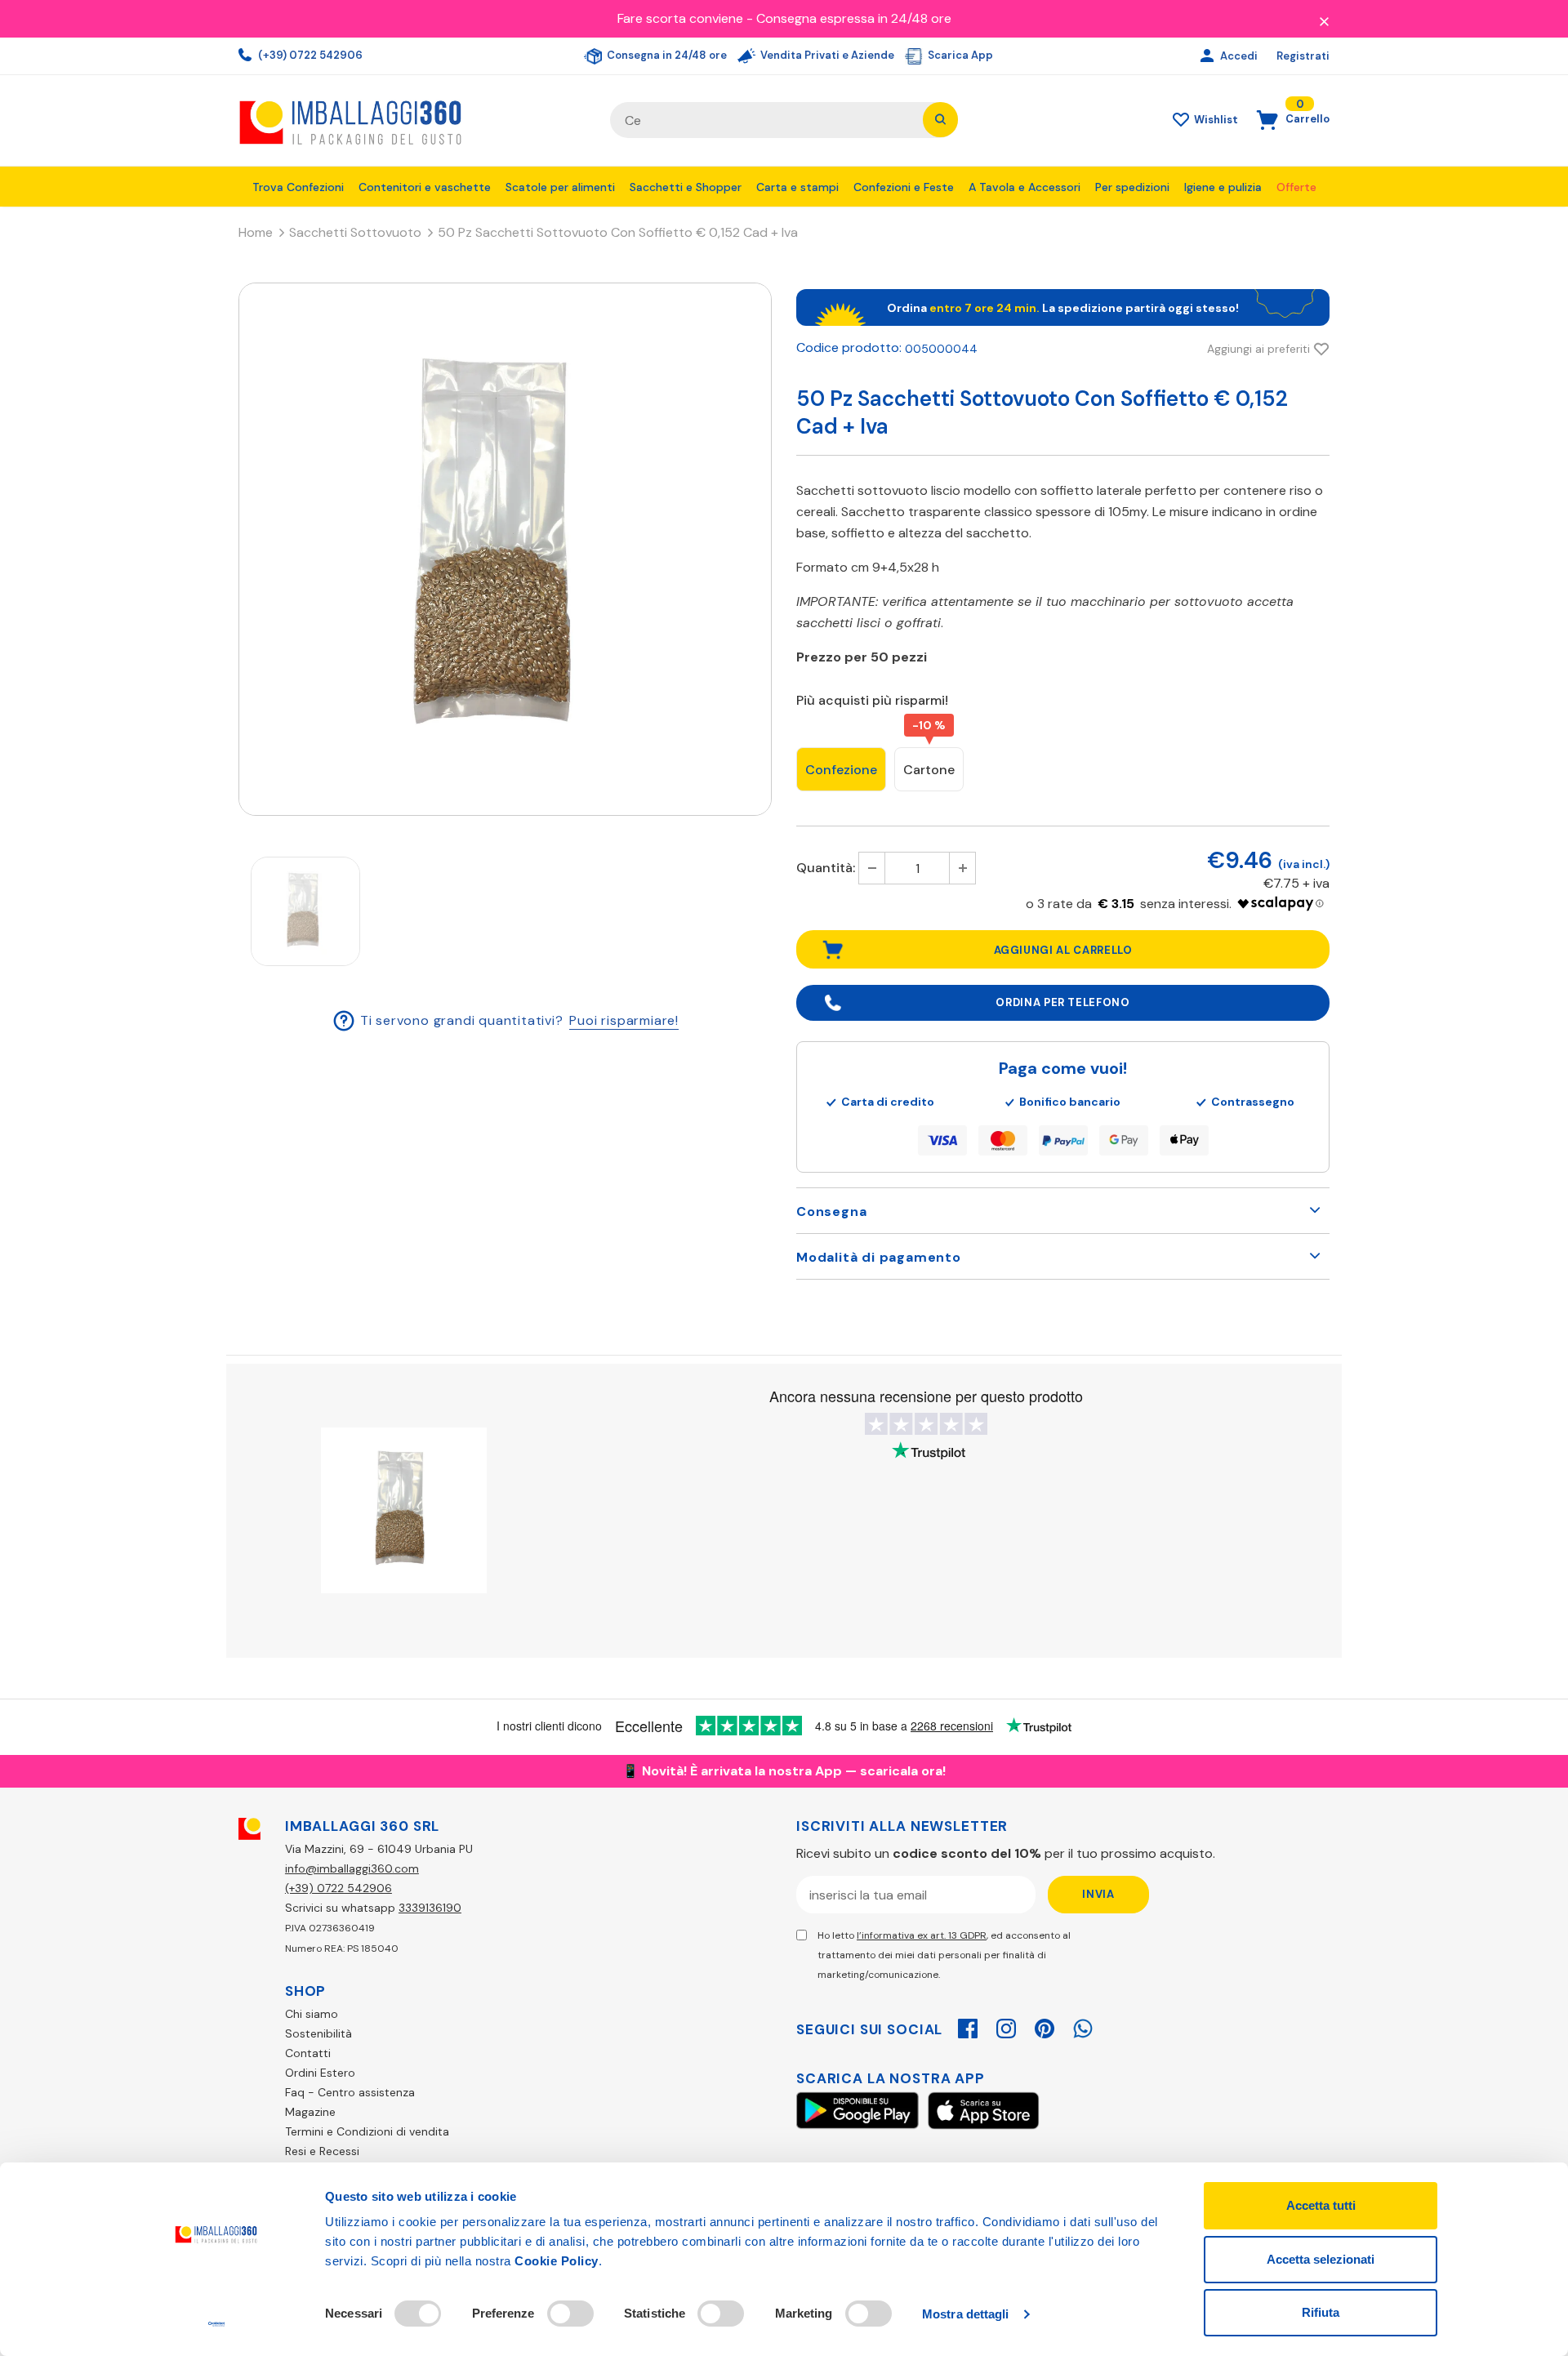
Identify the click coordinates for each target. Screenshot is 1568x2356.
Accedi (1240, 56)
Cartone (929, 770)
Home (256, 232)
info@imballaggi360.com (352, 1868)
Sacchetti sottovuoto (355, 232)
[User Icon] (1209, 56)
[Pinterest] (1045, 2026)
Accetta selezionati (1321, 2259)
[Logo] (412, 120)
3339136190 (430, 1908)
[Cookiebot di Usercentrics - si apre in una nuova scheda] (217, 2324)
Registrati (1303, 56)
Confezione (841, 770)
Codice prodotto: (849, 347)
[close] (1324, 20)
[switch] (570, 2314)
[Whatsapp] (1083, 2026)
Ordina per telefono (1062, 1002)
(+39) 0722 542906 (309, 55)
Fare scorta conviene (680, 18)
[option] (505, 549)
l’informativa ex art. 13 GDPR (922, 1935)
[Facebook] (968, 2026)
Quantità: (826, 868)
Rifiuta (1321, 2312)
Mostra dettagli (966, 2314)
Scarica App (959, 55)
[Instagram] (1006, 2026)
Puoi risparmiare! (624, 1020)
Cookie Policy (557, 2261)
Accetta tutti (1321, 2205)
